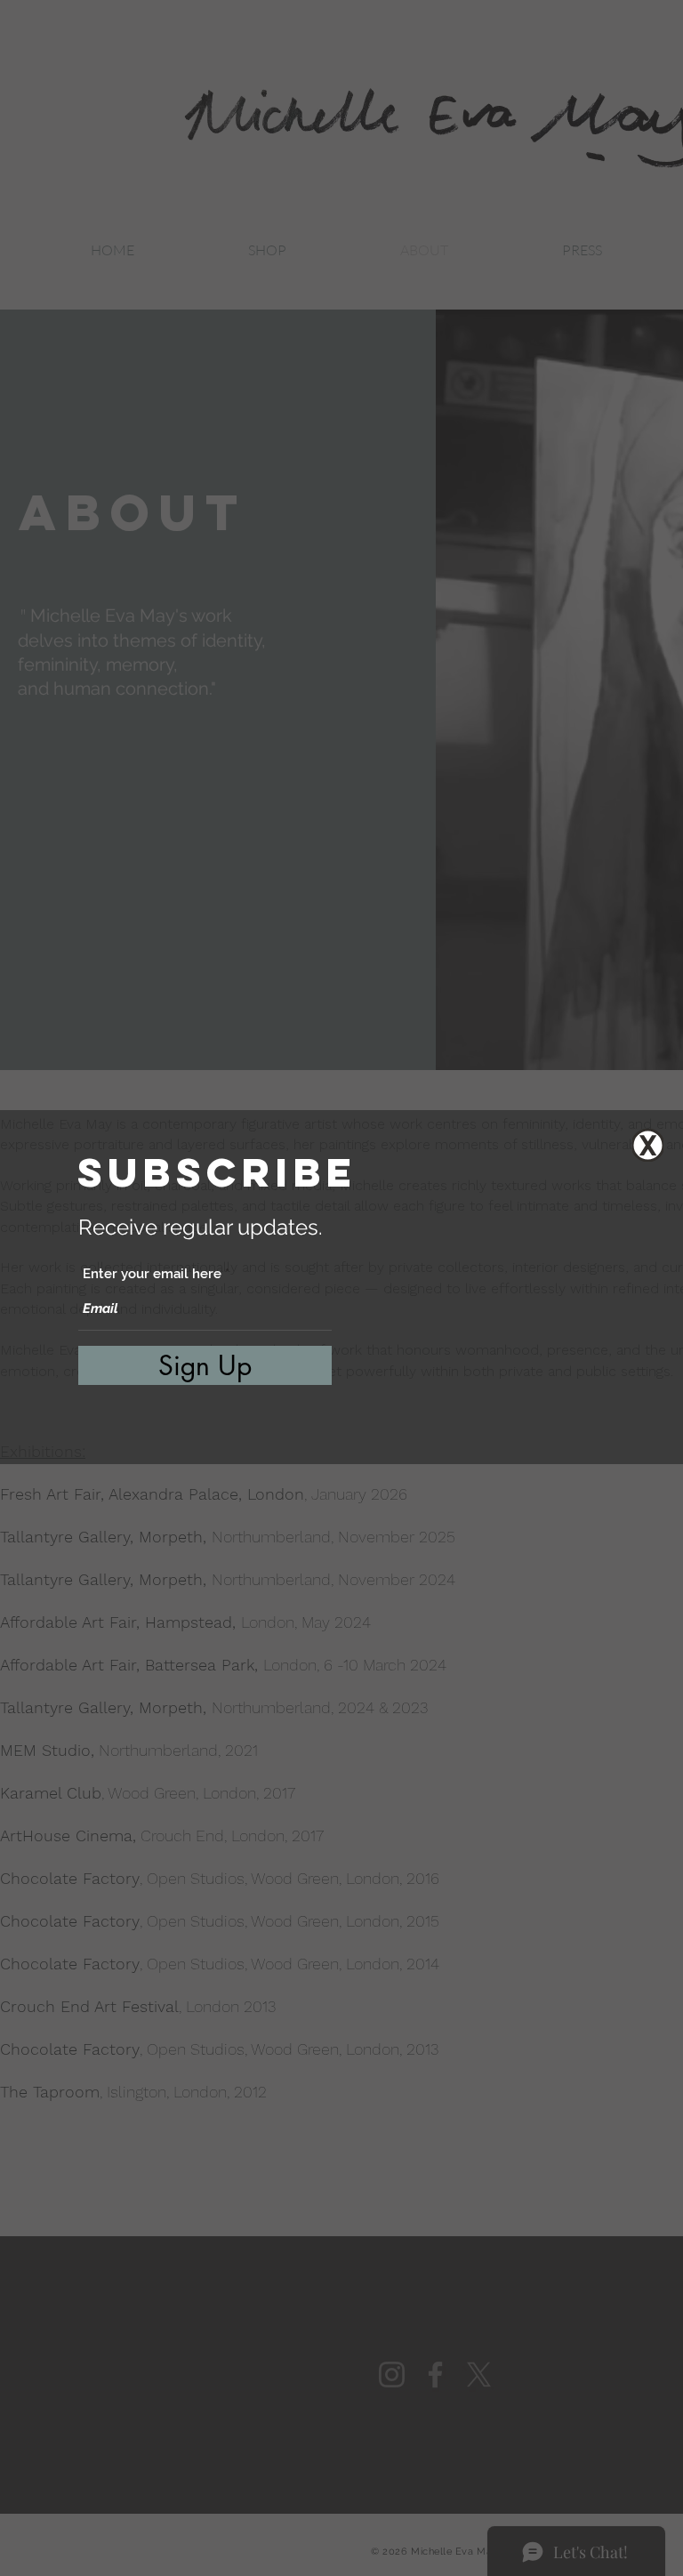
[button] (648, 1145)
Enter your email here (152, 1274)
